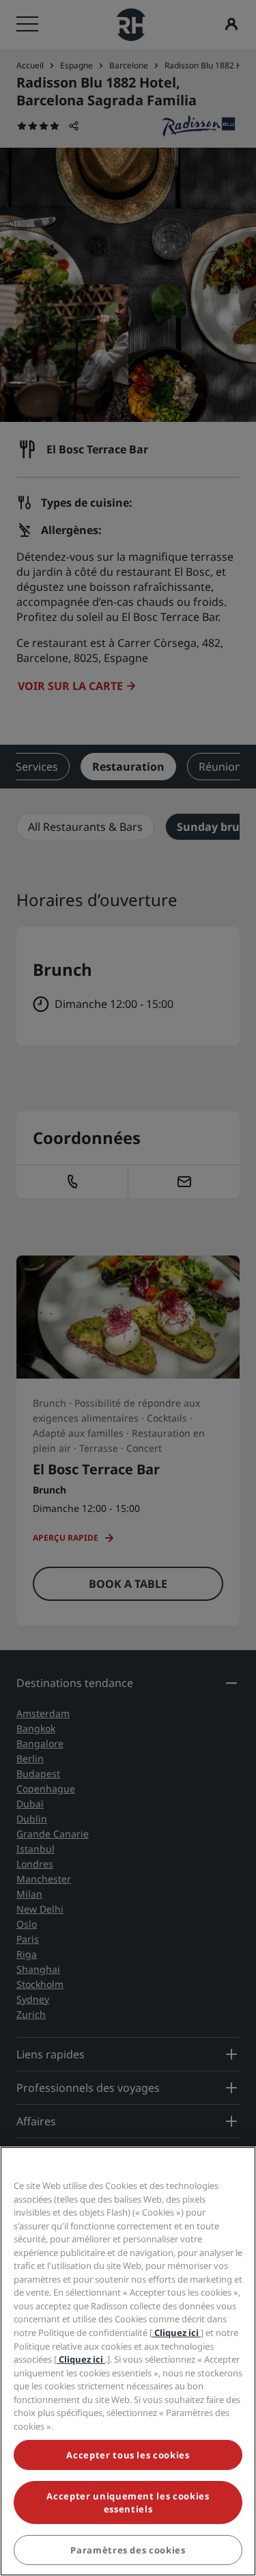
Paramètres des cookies (128, 2550)
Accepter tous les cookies (128, 2455)
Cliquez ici (176, 2333)
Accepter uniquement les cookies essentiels (128, 2502)
